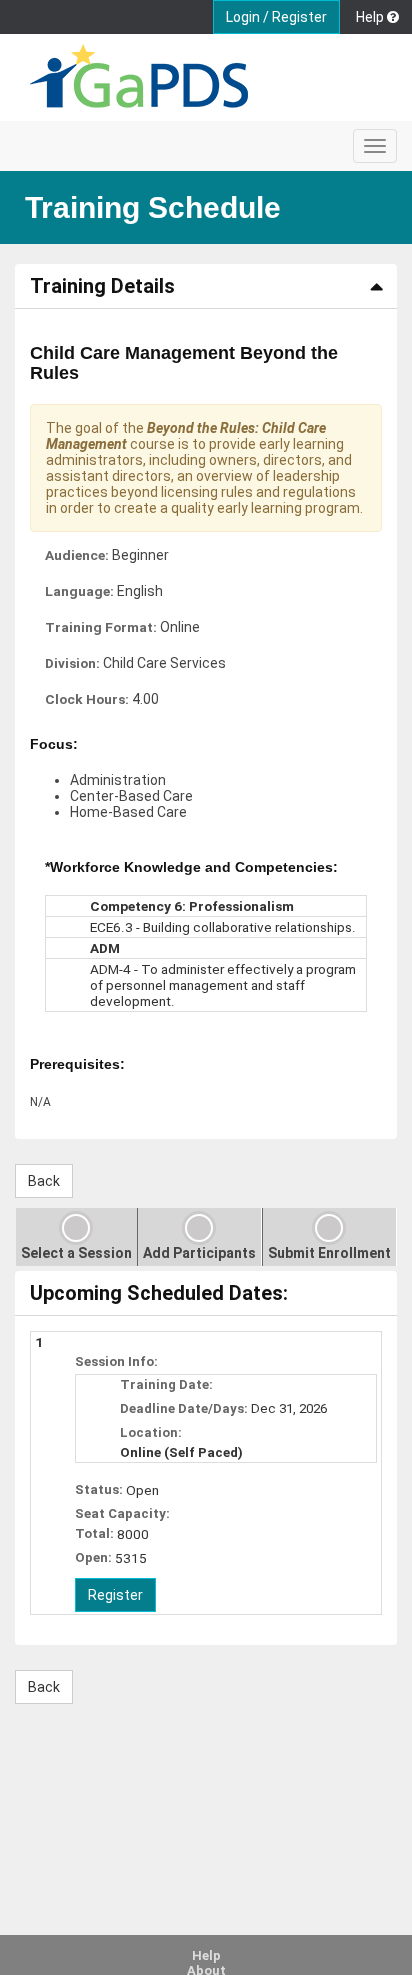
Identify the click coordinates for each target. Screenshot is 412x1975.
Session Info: (116, 1361)
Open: (93, 1557)
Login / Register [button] (276, 17)
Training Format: (101, 627)
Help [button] (371, 17)
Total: (94, 1533)
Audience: (77, 555)
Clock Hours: (87, 699)
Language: (79, 591)
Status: (99, 1489)
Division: (72, 663)
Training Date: (166, 1384)
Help (206, 1955)
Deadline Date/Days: (184, 1408)
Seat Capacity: (122, 1513)
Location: (151, 1432)
